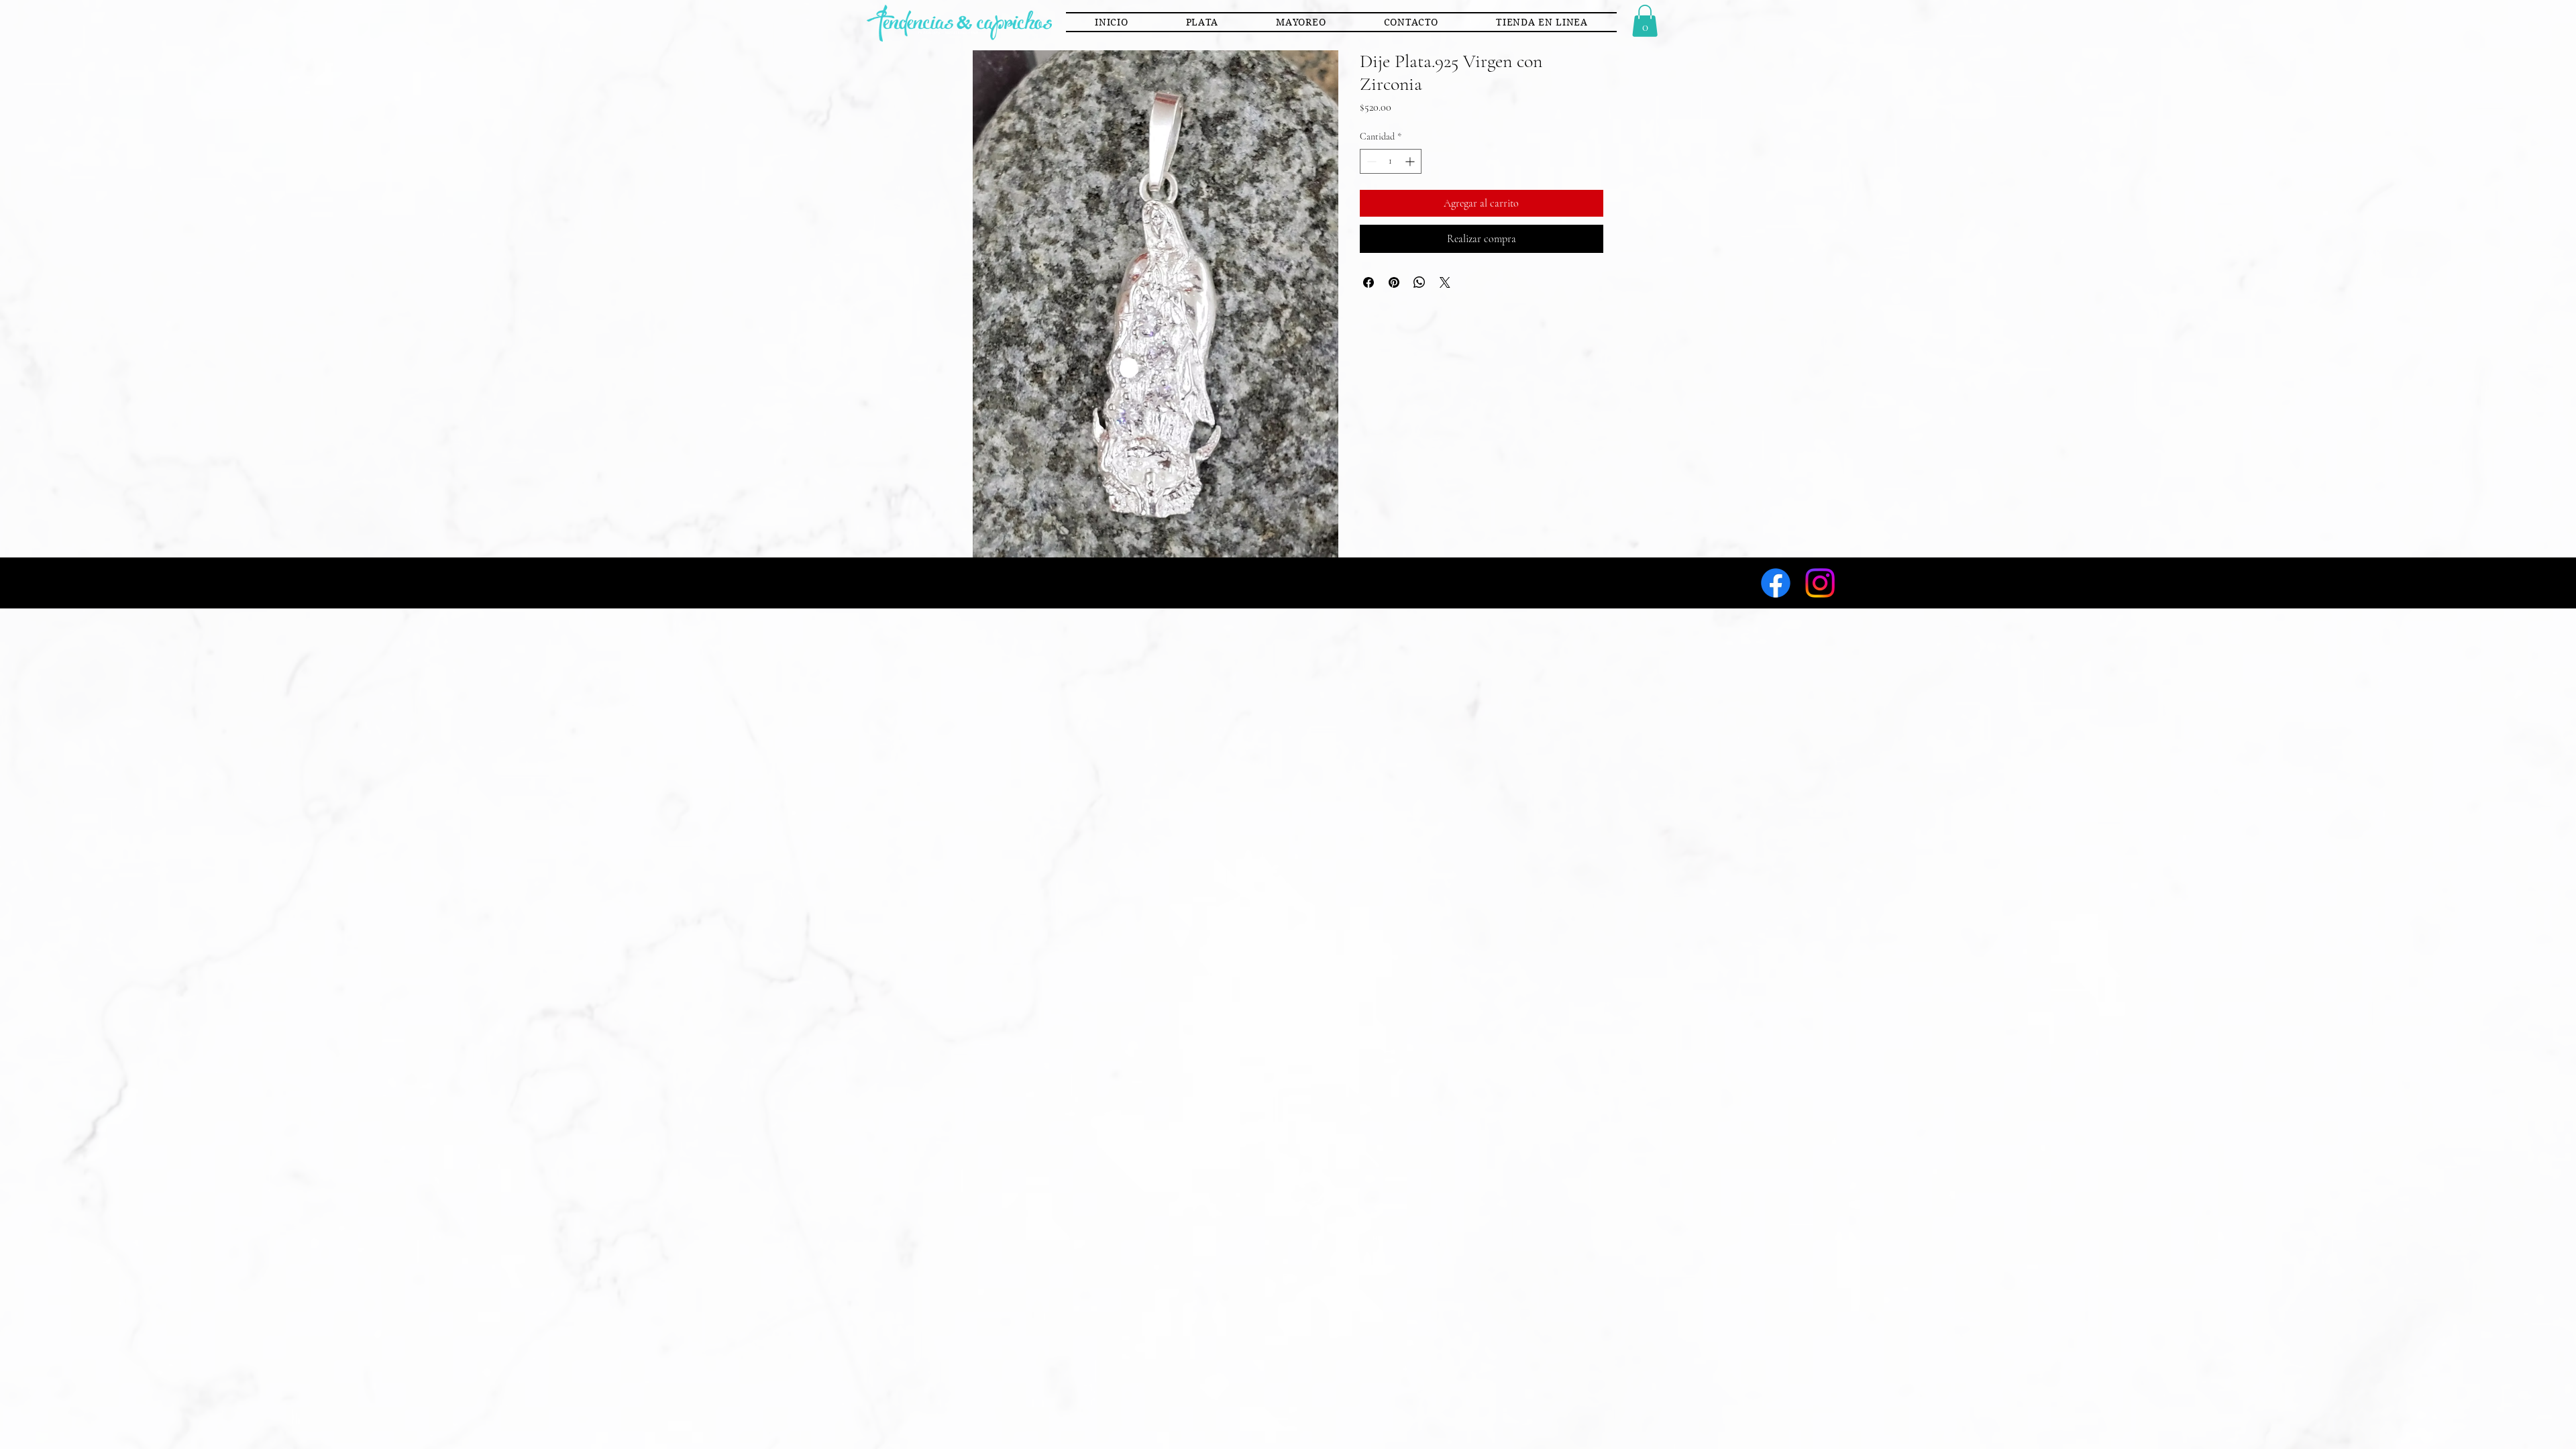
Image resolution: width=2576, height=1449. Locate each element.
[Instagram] (1820, 583)
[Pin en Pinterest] (1394, 282)
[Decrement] (1370, 161)
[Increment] (1411, 161)
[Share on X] (1445, 282)
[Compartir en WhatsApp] (1419, 282)
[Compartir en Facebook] (1368, 282)
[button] (1202, 22)
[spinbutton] (1391, 161)
